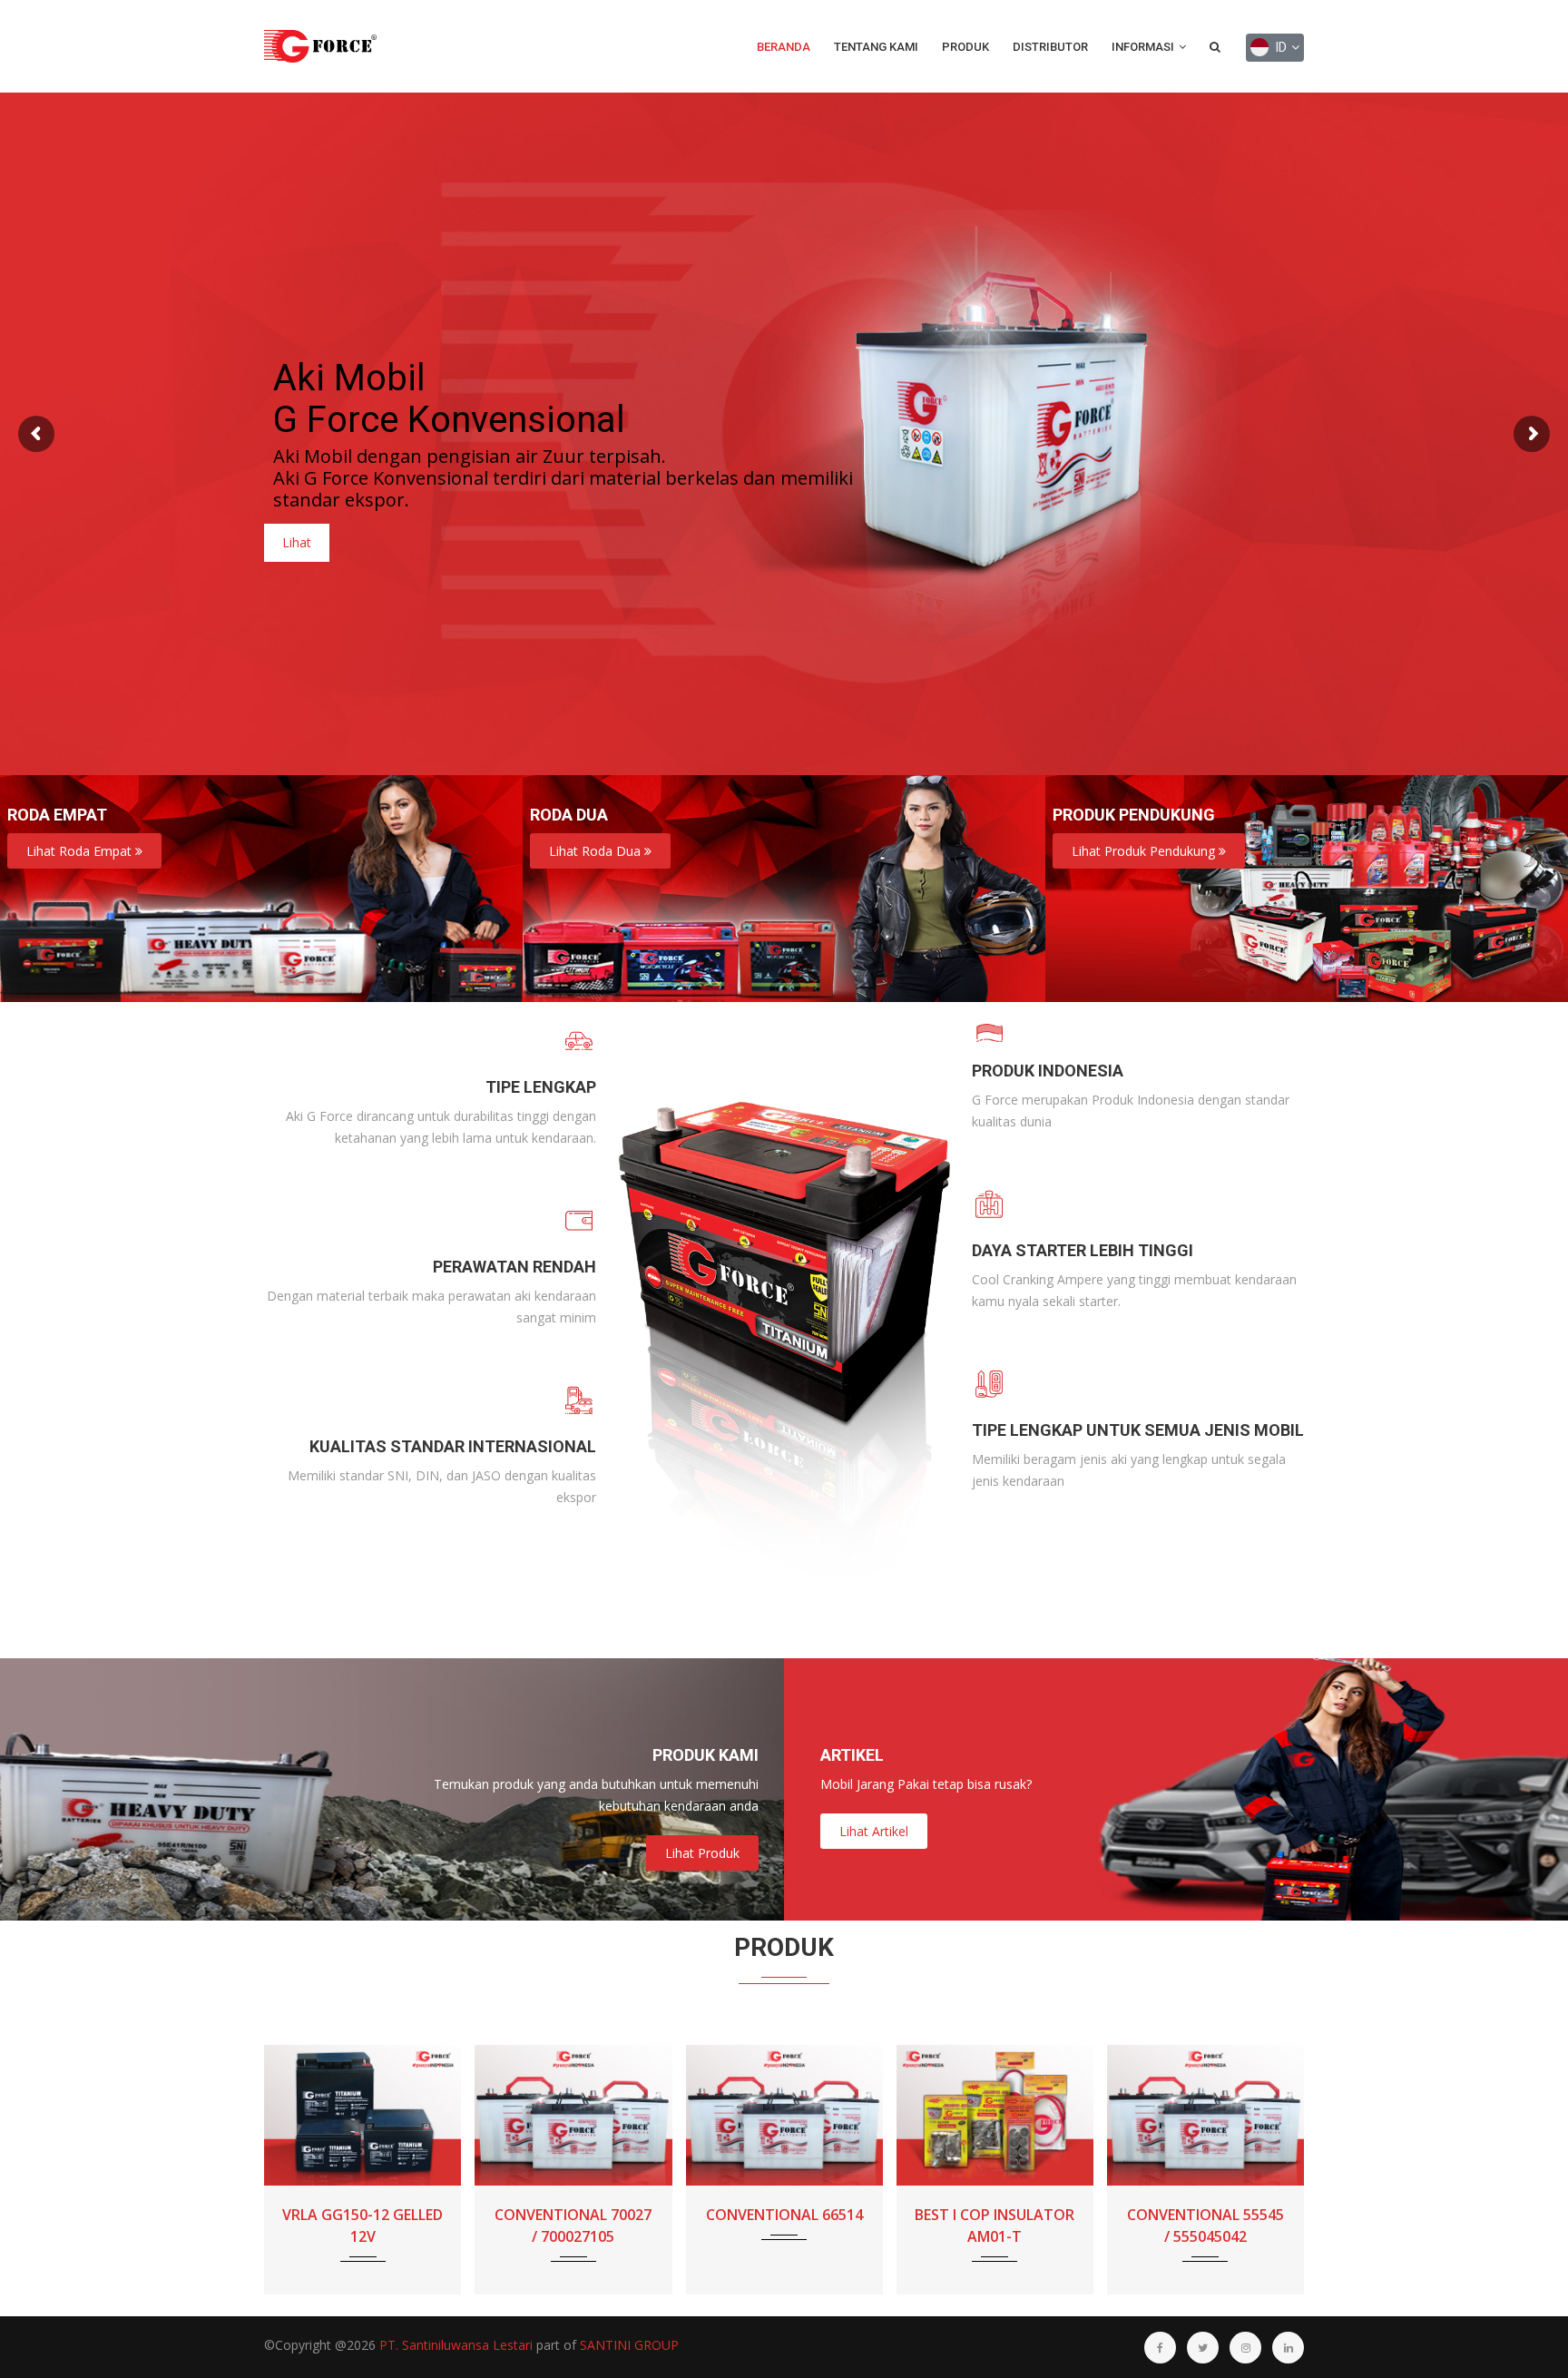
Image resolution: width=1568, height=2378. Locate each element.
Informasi (1144, 47)
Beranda (784, 47)
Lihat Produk (702, 1853)
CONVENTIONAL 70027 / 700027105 (363, 2226)
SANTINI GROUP (629, 2345)
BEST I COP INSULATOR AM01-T (784, 2226)
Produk (965, 47)
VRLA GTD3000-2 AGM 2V (1205, 2226)
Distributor (1050, 47)
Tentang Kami (876, 47)
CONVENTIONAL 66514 (574, 2215)
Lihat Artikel (874, 1831)
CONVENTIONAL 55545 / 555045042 (995, 2226)
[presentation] (284, 2187)
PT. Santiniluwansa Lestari (456, 2345)
